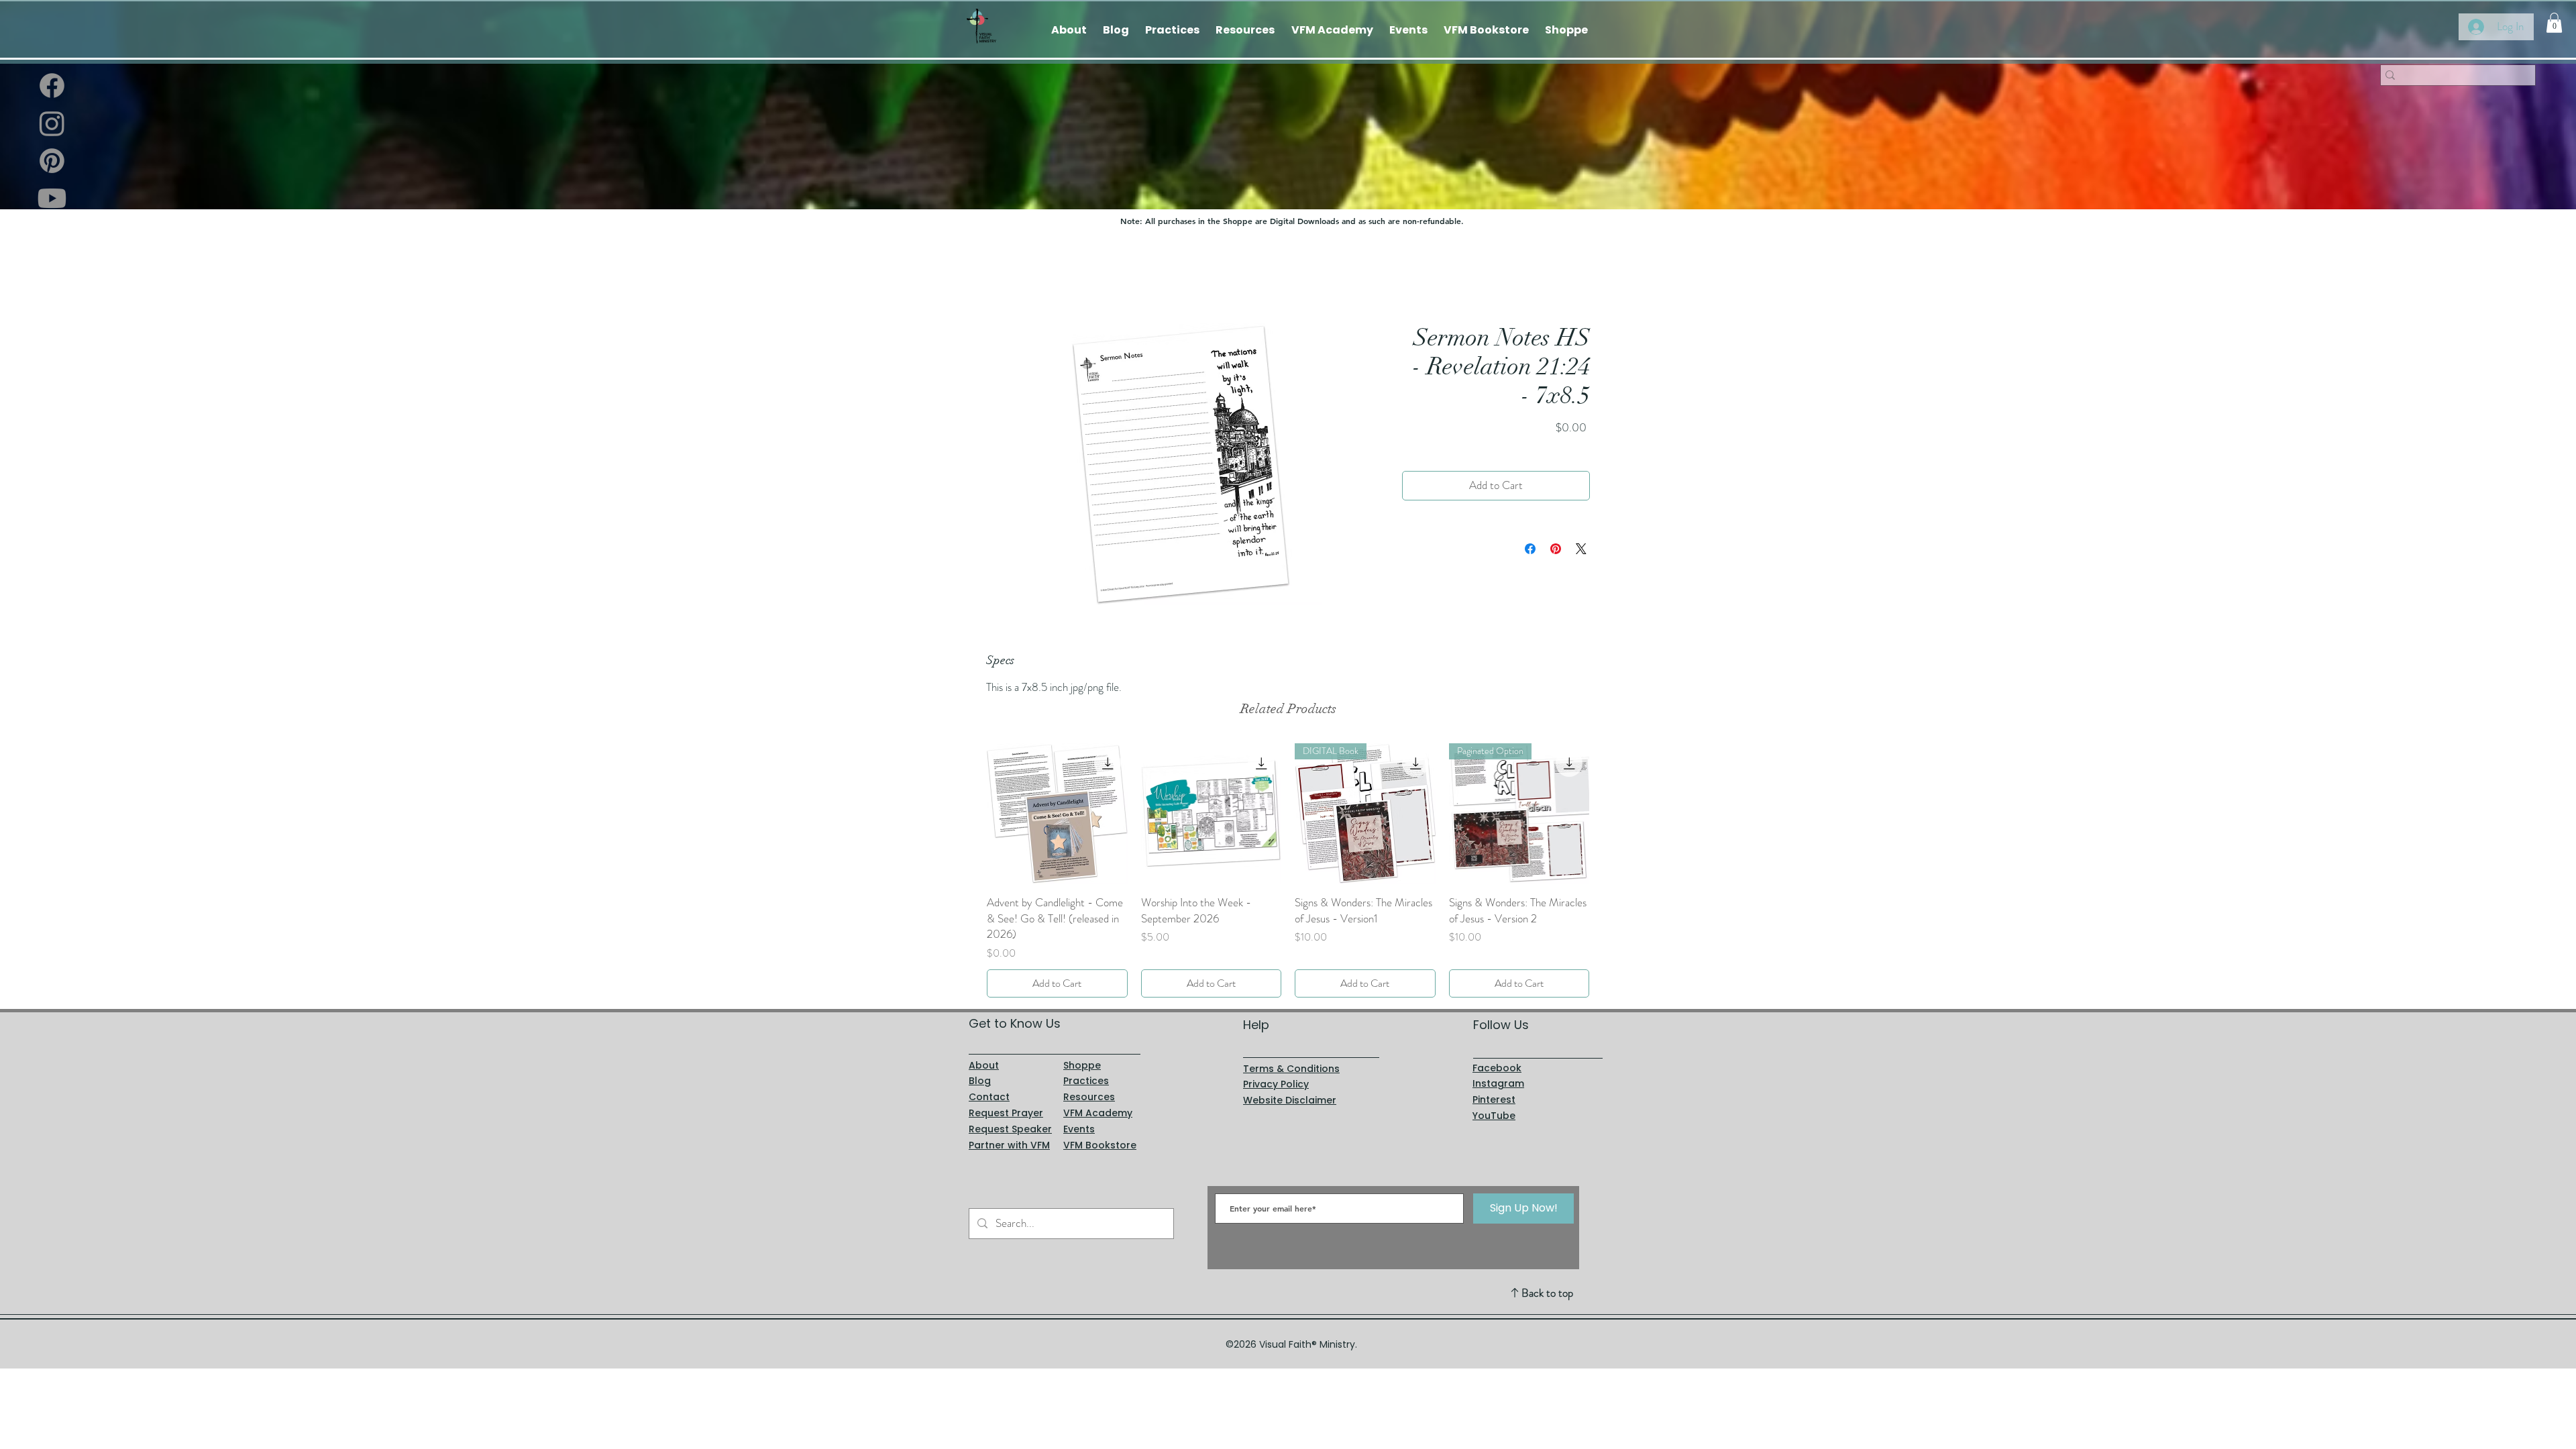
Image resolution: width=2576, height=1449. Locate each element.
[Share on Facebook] (1530, 549)
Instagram (1498, 1068)
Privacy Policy (1276, 1069)
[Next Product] (1609, 813)
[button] (2554, 23)
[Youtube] (52, 198)
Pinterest (1494, 1083)
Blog (980, 1065)
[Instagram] (52, 123)
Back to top (1547, 1277)
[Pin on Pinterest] (1556, 549)
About (984, 1049)
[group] (1288, 862)
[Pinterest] (52, 161)
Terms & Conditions (1291, 1053)
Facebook (1497, 1052)
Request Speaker (1010, 1113)
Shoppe (1082, 1049)
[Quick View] (1057, 814)
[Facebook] (52, 86)
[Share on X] (1581, 549)
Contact (989, 1081)
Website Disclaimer (1290, 1084)
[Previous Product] (967, 813)
